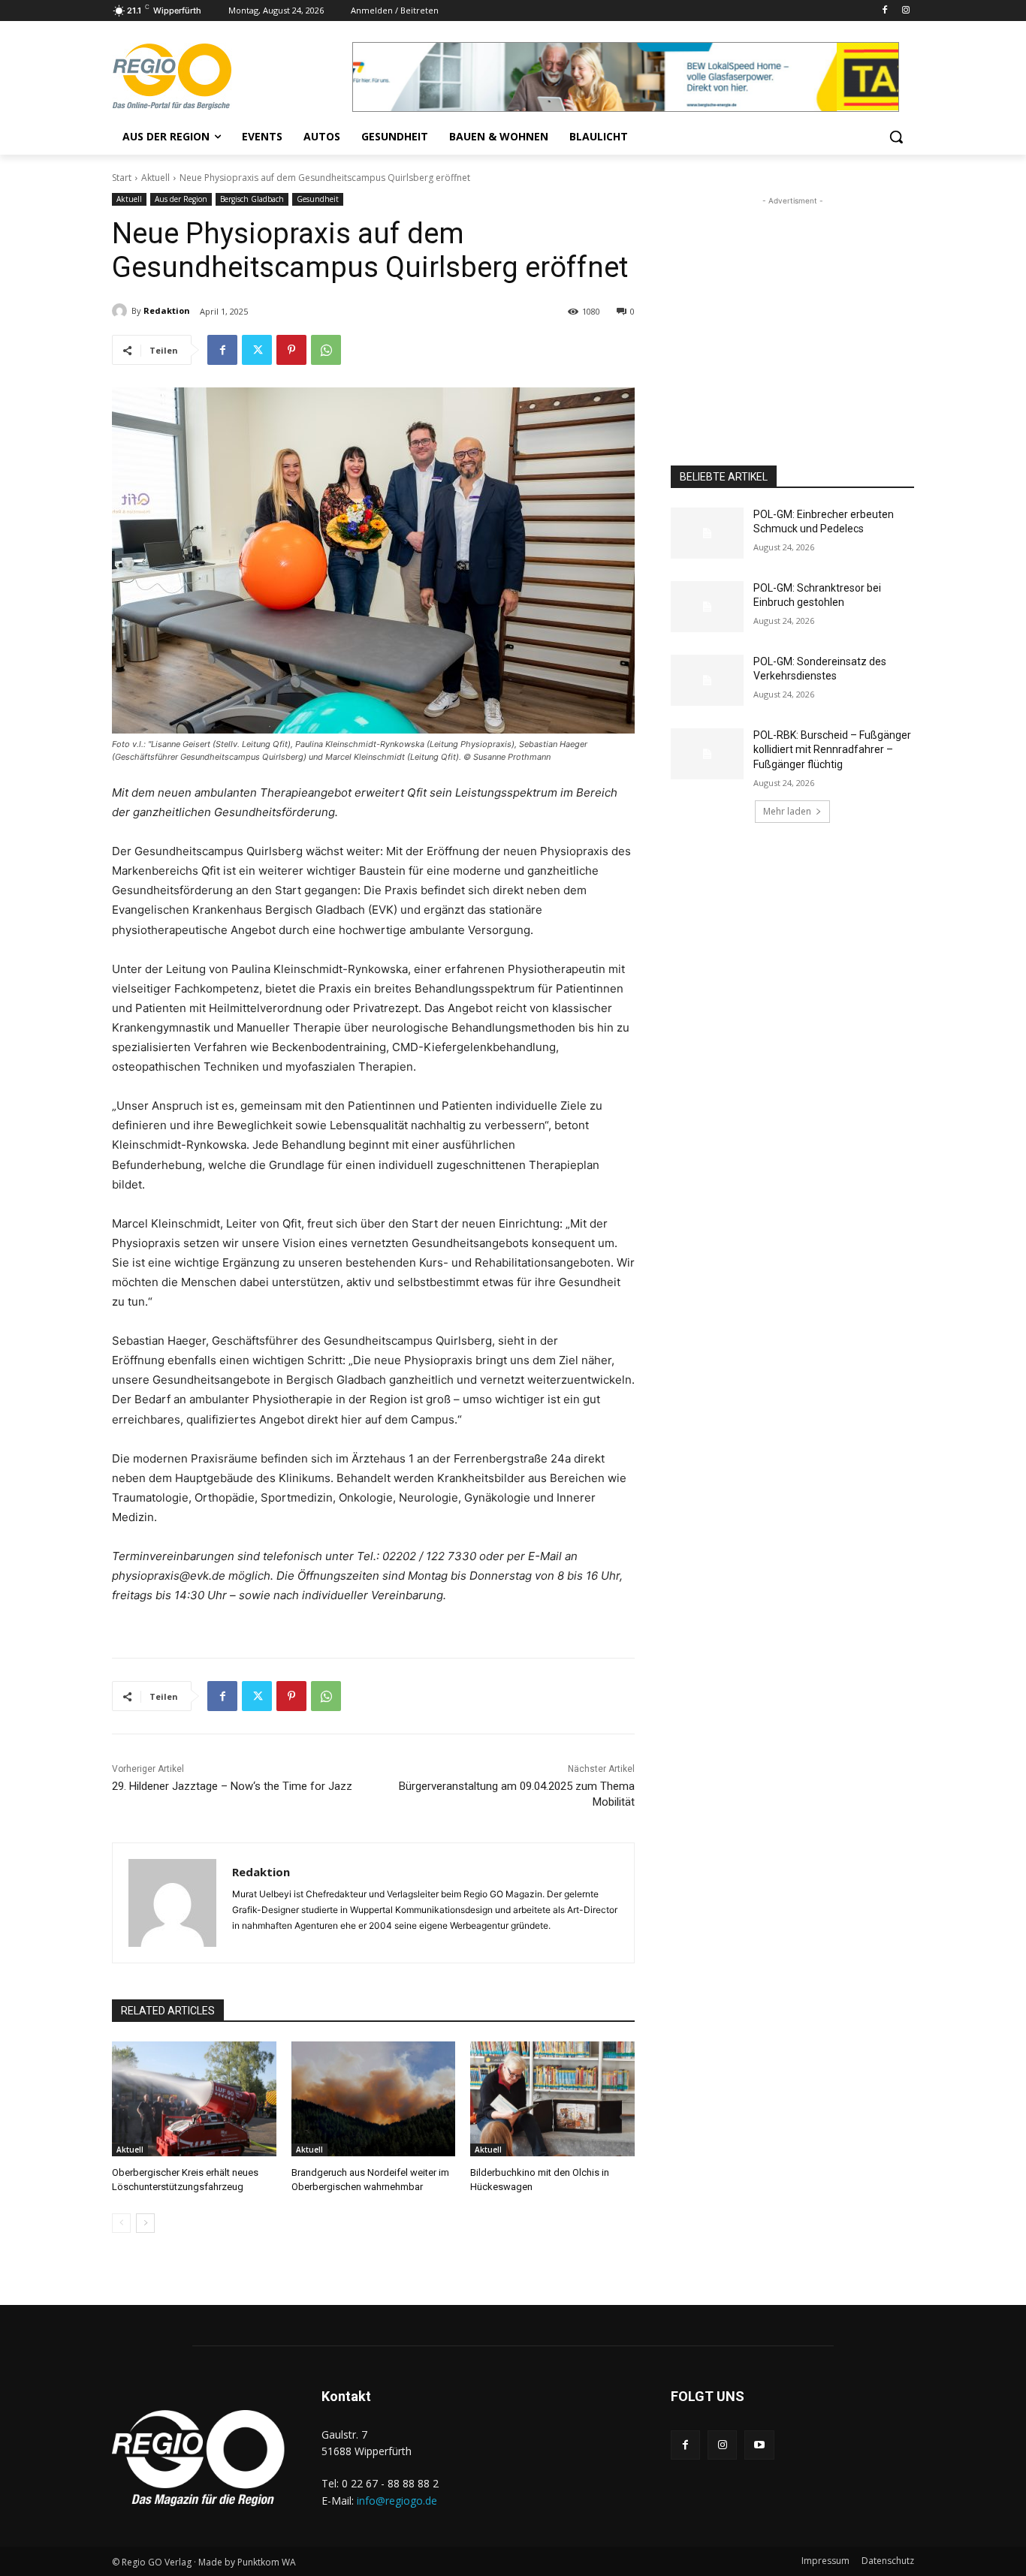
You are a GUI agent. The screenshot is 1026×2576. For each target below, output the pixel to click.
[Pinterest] (291, 350)
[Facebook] (884, 11)
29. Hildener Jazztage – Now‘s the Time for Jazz (232, 1786)
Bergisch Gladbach (252, 199)
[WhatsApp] (326, 350)
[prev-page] (121, 2223)
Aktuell (155, 178)
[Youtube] (759, 2445)
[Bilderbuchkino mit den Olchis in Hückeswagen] (552, 2099)
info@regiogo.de (397, 2501)
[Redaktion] (122, 311)
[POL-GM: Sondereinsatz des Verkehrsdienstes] (707, 680)
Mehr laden (787, 811)
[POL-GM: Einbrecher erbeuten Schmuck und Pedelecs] (707, 533)
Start (122, 178)
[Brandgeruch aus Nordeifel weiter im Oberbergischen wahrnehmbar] (374, 2099)
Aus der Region (181, 199)
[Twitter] (257, 350)
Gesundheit (318, 199)
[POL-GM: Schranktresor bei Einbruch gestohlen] (707, 607)
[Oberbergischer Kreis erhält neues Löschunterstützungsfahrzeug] (194, 2099)
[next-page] (145, 2223)
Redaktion (167, 310)
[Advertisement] (792, 303)
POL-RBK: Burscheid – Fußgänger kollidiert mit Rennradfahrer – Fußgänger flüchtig (832, 750)
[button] (896, 137)
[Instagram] (905, 11)
